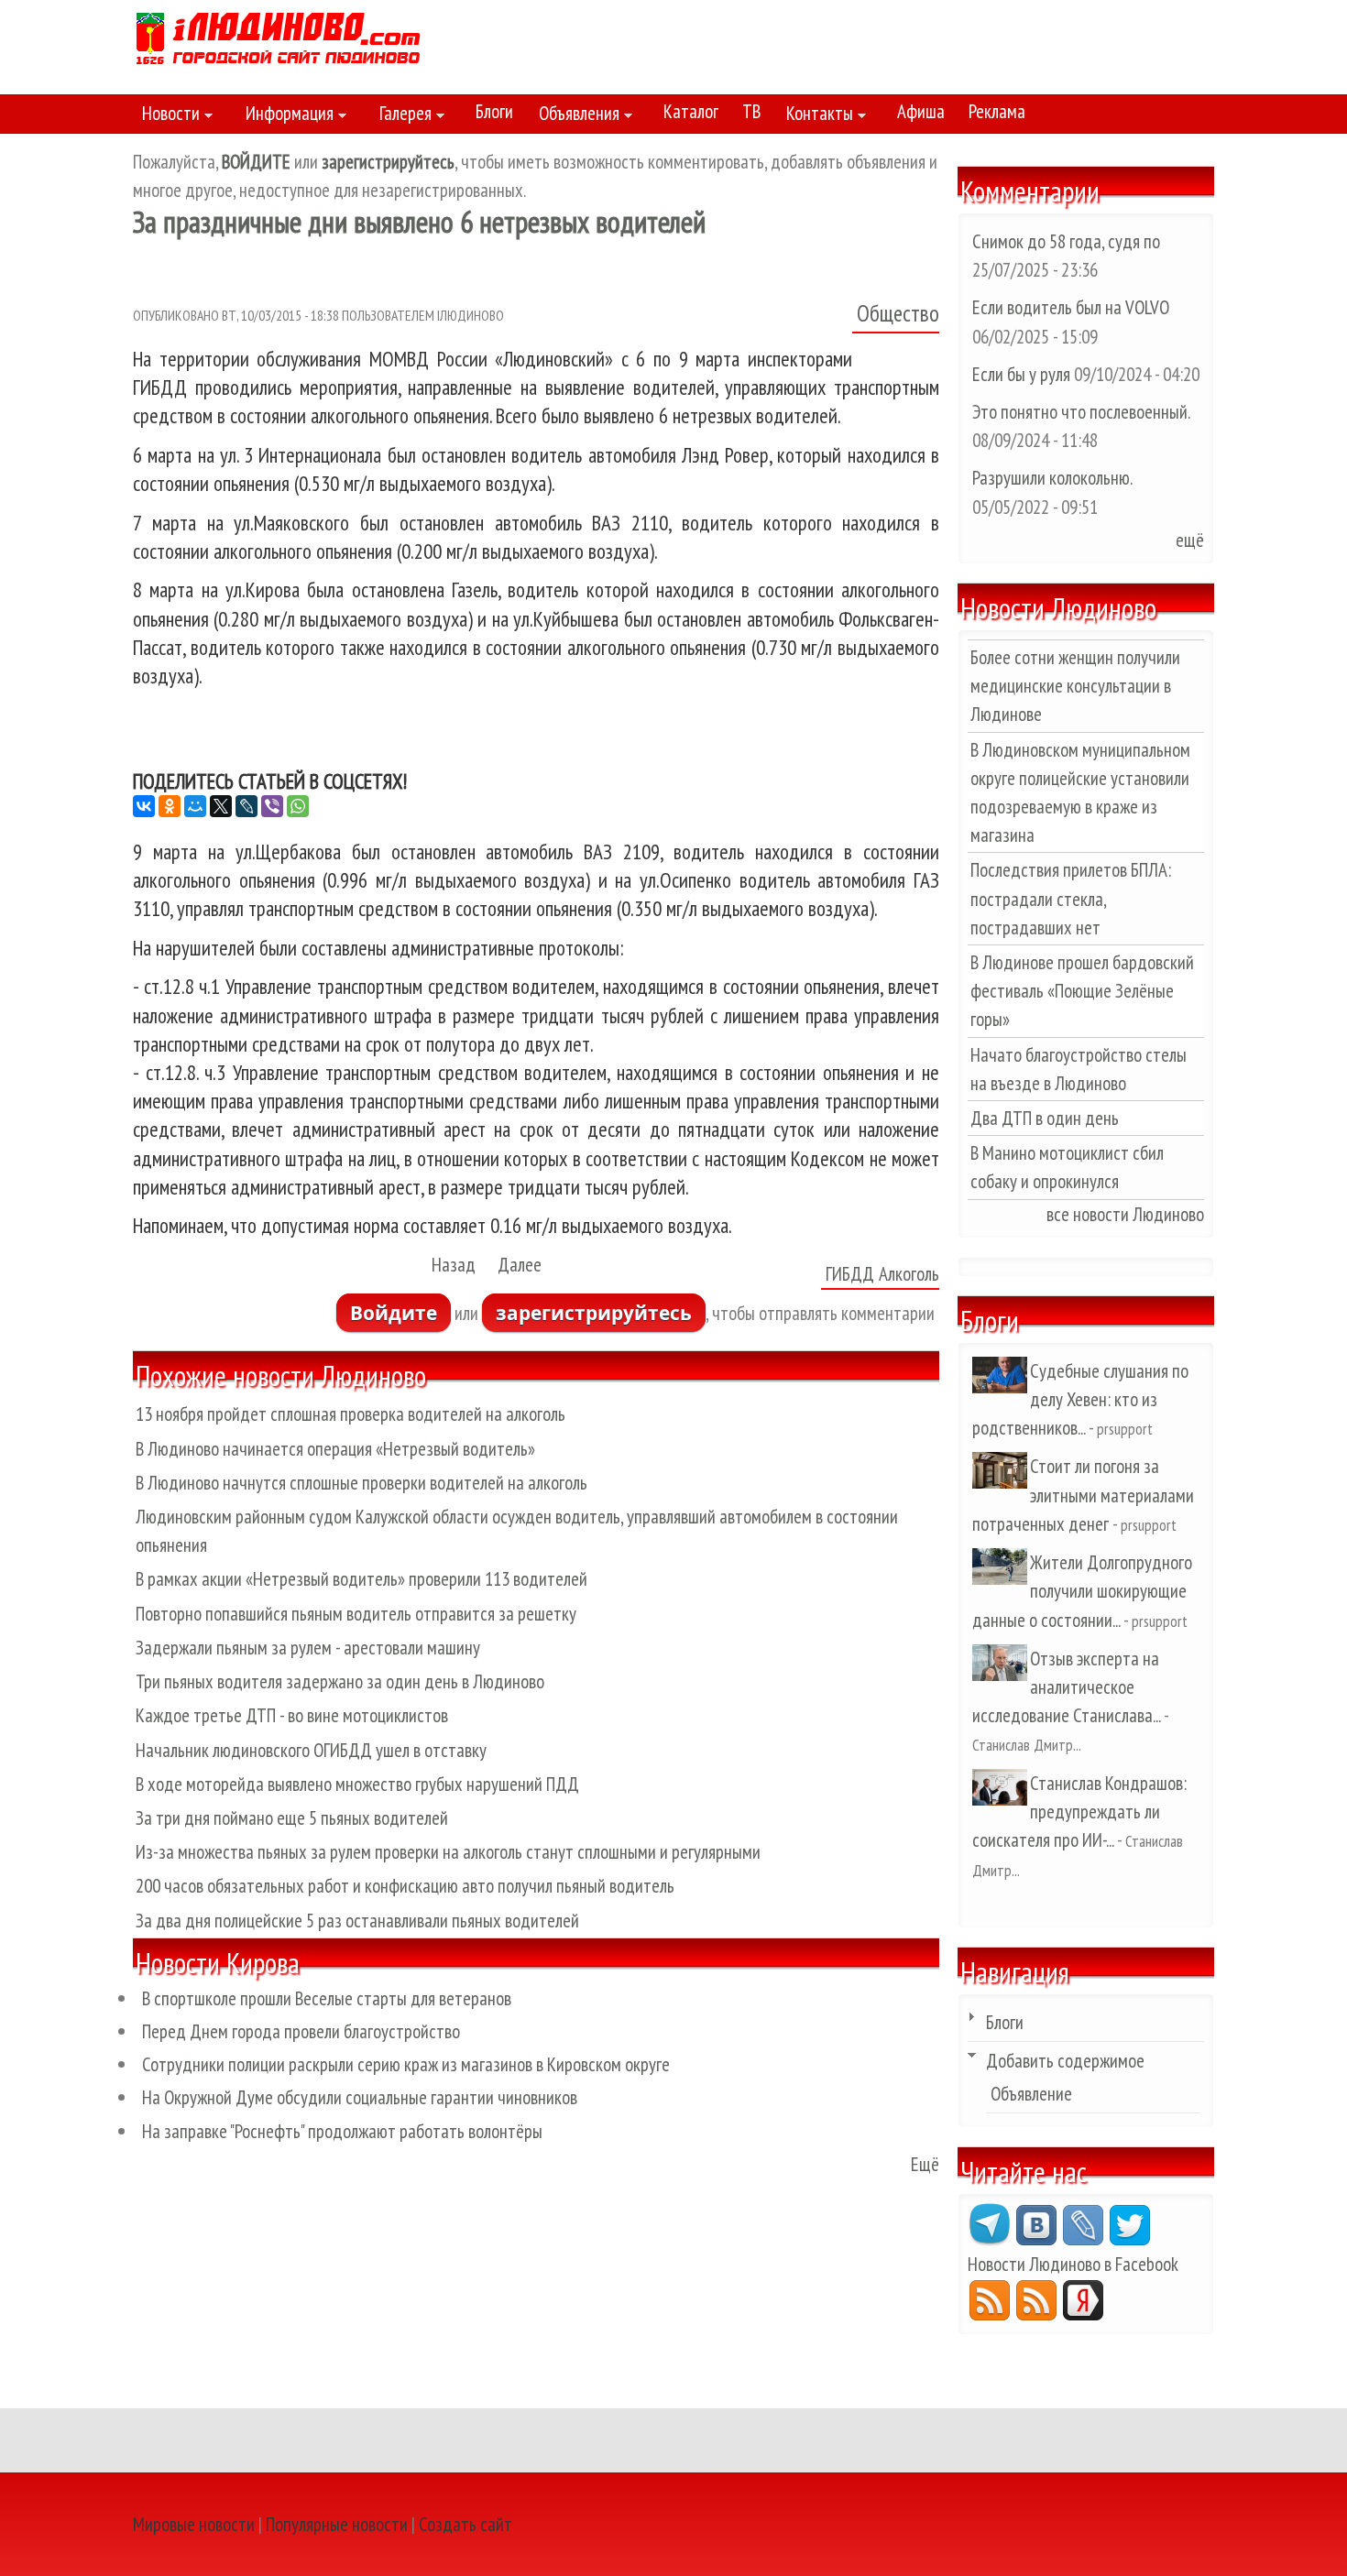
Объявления (575, 116)
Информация (285, 116)
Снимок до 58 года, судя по (1066, 241)
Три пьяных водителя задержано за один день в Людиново (340, 1681)
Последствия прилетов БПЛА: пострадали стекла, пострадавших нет (1071, 898)
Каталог (691, 111)
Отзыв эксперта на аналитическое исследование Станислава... (1066, 1687)
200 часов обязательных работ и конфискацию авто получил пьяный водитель (405, 1886)
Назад (454, 1265)
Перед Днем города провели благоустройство (301, 2031)
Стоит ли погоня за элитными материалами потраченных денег (1083, 1495)
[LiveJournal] (246, 806)
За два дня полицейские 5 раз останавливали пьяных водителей (357, 1921)
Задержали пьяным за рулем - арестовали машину (308, 1648)
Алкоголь (909, 1274)
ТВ (751, 111)
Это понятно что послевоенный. (1081, 412)
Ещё (925, 2164)
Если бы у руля (1023, 374)
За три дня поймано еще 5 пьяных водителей (292, 1818)
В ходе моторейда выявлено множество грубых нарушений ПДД (357, 1784)
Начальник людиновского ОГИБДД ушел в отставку (311, 1750)
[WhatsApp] (298, 806)
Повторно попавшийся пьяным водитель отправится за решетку (356, 1614)
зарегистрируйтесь (594, 1313)
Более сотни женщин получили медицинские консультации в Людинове (1075, 686)
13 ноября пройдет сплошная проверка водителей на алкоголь (350, 1414)
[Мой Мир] (195, 806)
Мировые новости (194, 2524)
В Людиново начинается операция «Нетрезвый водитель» (335, 1449)
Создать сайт (465, 2524)
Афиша (921, 111)
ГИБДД (850, 1274)
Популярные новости (337, 2524)
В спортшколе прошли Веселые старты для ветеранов (327, 1998)
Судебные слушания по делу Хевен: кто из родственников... (1080, 1399)
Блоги (494, 111)
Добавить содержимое (1065, 2061)
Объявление (1031, 2094)
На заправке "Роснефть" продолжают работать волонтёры (342, 2131)
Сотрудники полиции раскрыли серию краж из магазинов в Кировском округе (406, 2064)
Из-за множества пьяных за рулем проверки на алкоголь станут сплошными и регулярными (448, 1852)
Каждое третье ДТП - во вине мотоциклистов (292, 1715)
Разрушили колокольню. (1052, 478)
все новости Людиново (1125, 1214)
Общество (898, 313)
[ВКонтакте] (144, 806)
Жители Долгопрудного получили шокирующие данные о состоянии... (1082, 1591)
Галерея (401, 116)
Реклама (997, 111)
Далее (520, 1265)
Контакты (815, 116)
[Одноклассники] (170, 806)
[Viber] (272, 806)
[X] (221, 806)
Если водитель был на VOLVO (1071, 307)
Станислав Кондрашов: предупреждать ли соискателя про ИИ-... (1079, 1812)
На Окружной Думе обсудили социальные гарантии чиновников (360, 2097)
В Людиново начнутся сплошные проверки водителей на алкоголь (361, 1483)
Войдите (394, 1313)
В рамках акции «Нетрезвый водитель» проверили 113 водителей (361, 1579)
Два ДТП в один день (1045, 1118)
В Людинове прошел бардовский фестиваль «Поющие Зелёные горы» (1082, 991)
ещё (1190, 540)
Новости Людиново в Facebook (1073, 2264)
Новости (166, 116)
